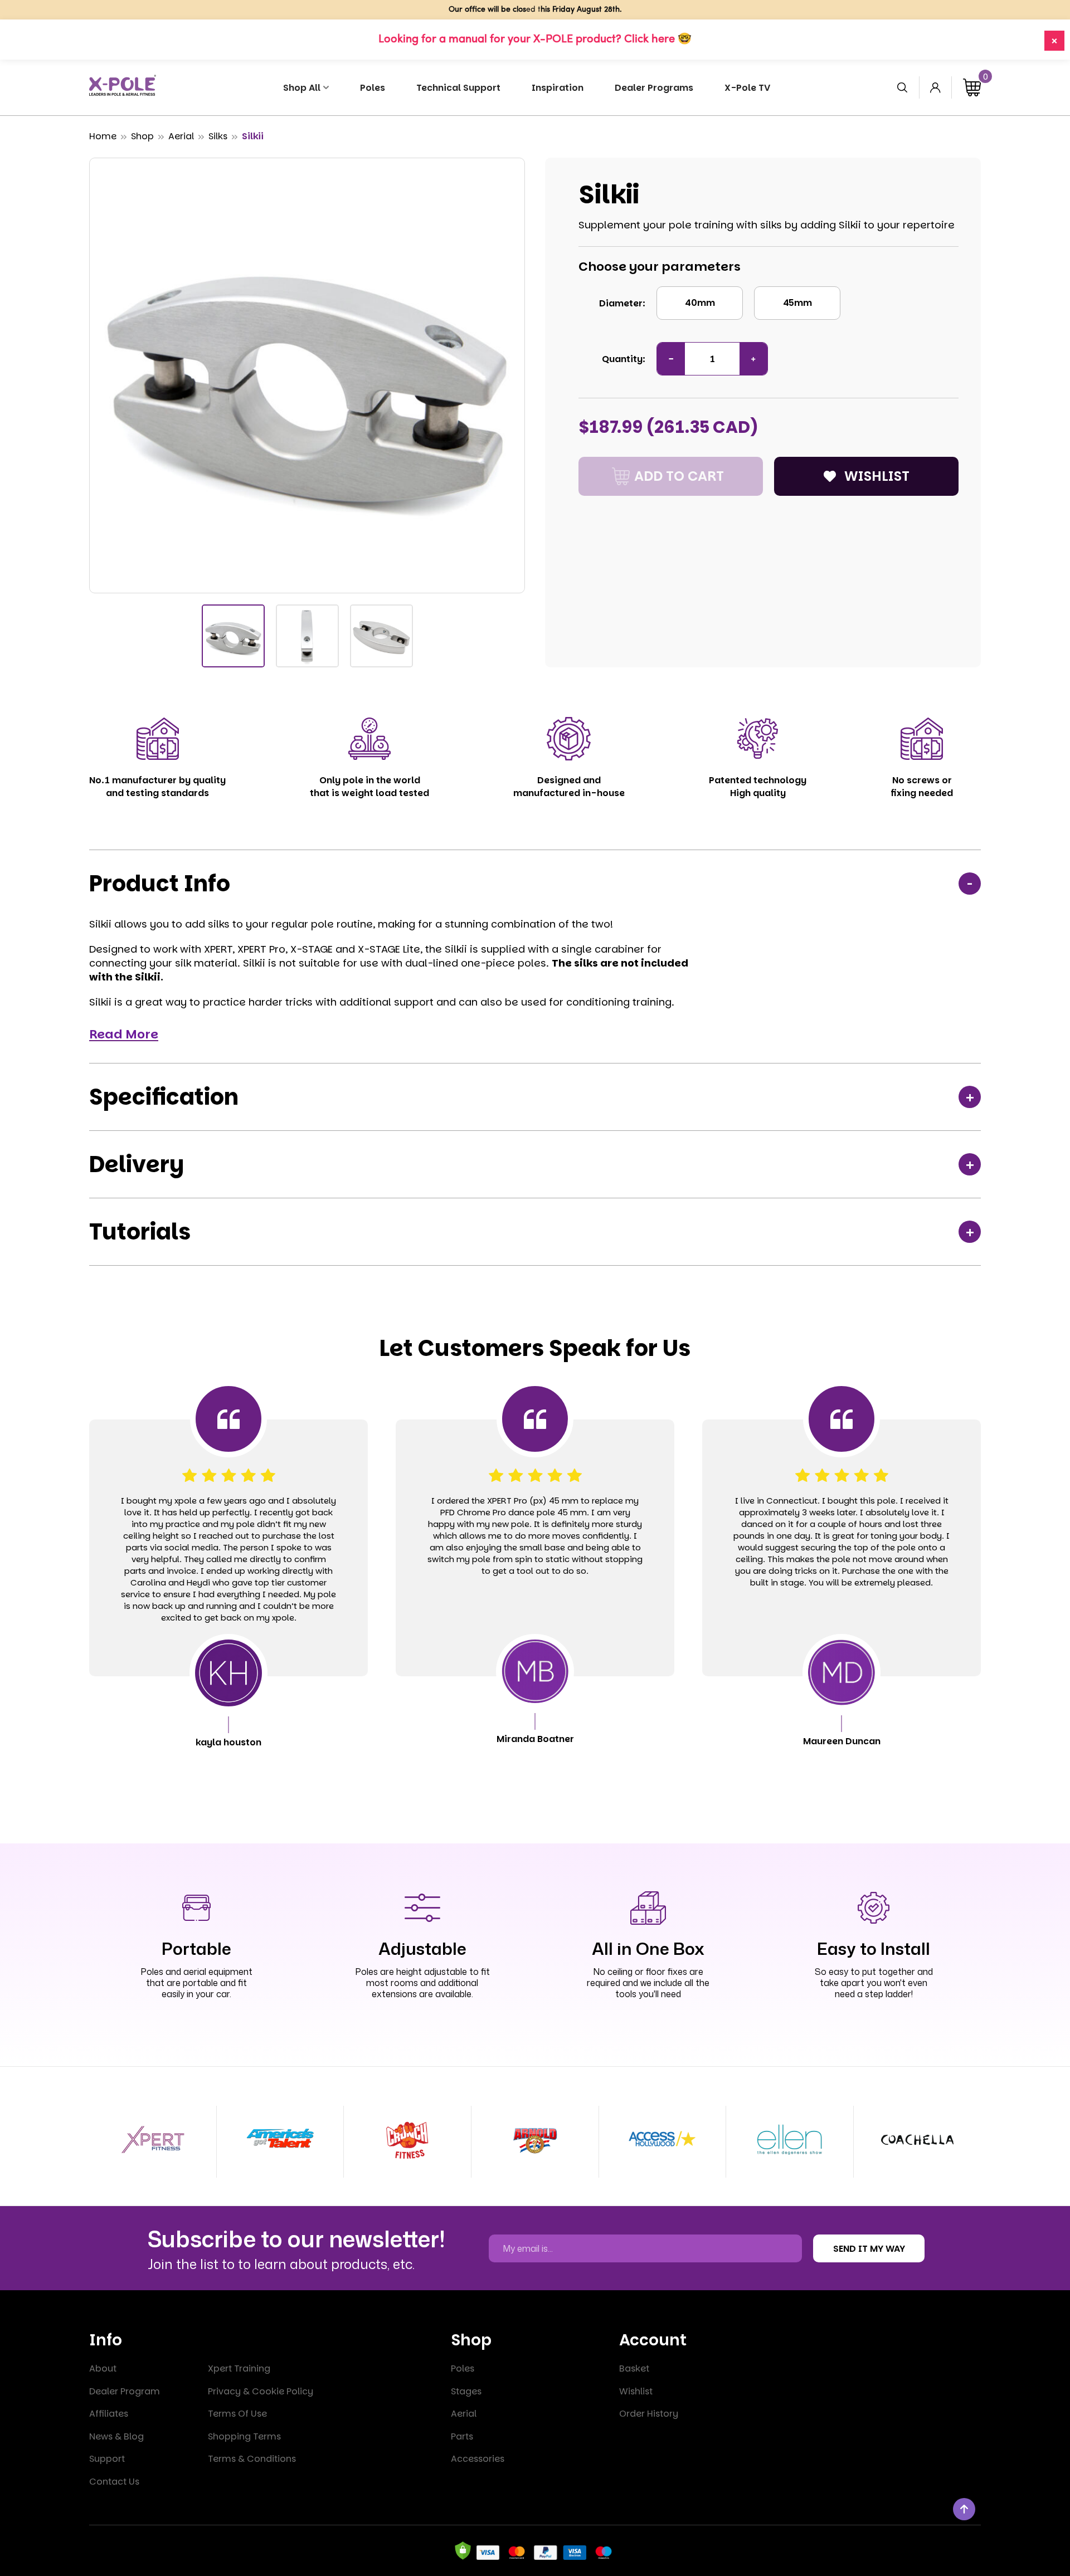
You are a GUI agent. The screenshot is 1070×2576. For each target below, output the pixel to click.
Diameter (621, 303)
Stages (466, 2391)
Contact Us (114, 2482)
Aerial (181, 136)
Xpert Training (239, 2368)
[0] (972, 87)
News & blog (116, 2436)
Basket (634, 2368)
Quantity (622, 359)
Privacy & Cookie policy (261, 2391)
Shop (142, 136)
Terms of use (237, 2414)
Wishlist (636, 2391)
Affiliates (109, 2414)
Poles (463, 2368)
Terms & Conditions (252, 2459)
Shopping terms (244, 2436)
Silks (218, 136)
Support (107, 2459)
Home (103, 136)
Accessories (478, 2459)
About (103, 2368)
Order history (649, 2414)
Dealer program (125, 2391)
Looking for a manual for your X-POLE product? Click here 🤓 (535, 40)
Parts (462, 2436)
